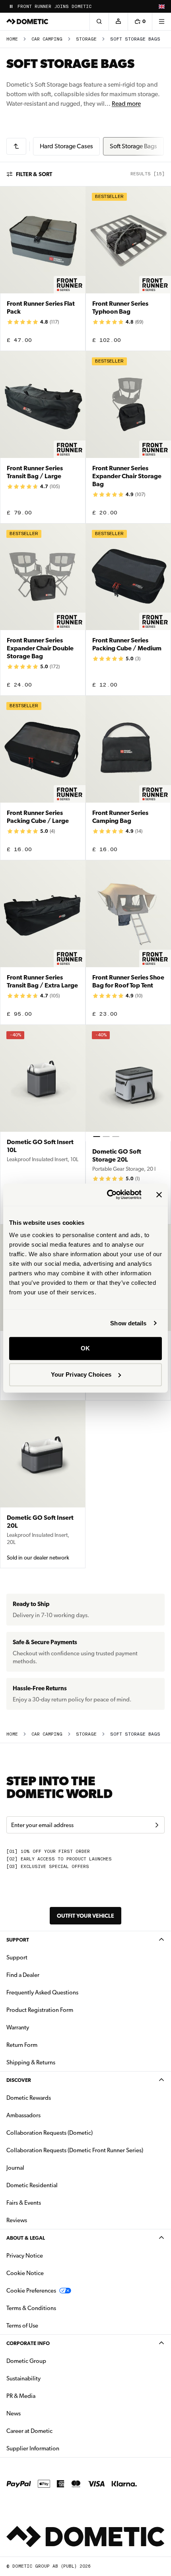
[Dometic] (27, 21)
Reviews (17, 2220)
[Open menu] (161, 21)
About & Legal (26, 2238)
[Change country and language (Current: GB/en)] (161, 6)
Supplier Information (33, 2448)
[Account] (118, 21)
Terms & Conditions (31, 2308)
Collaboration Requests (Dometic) (50, 2133)
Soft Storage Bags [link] (135, 39)
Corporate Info (28, 2343)
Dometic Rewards (29, 2098)
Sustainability (23, 2378)
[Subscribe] (157, 1825)
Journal (15, 2168)
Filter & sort (34, 174)
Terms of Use (22, 2326)
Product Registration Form (40, 2010)
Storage (86, 39)
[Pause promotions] (11, 6)
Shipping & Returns (31, 2062)
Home (12, 39)
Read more (126, 104)
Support (18, 1940)
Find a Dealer (23, 1975)
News (39, 2413)
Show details (128, 1323)
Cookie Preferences (31, 2291)
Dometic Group (51, 2361)
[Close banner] (159, 1195)
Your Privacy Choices (81, 1374)
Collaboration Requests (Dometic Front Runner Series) (75, 2150)
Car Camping (47, 39)
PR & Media (46, 2396)
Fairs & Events (24, 2203)
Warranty (18, 2027)
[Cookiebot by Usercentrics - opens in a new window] (108, 1195)
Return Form (22, 2045)
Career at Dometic (54, 2431)
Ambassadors (23, 2115)
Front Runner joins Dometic (54, 7)
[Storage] (16, 146)
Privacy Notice (25, 2256)
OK (85, 1348)
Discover (19, 2080)
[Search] (99, 21)
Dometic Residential (57, 2185)
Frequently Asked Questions (42, 1992)
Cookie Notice (25, 2273)
